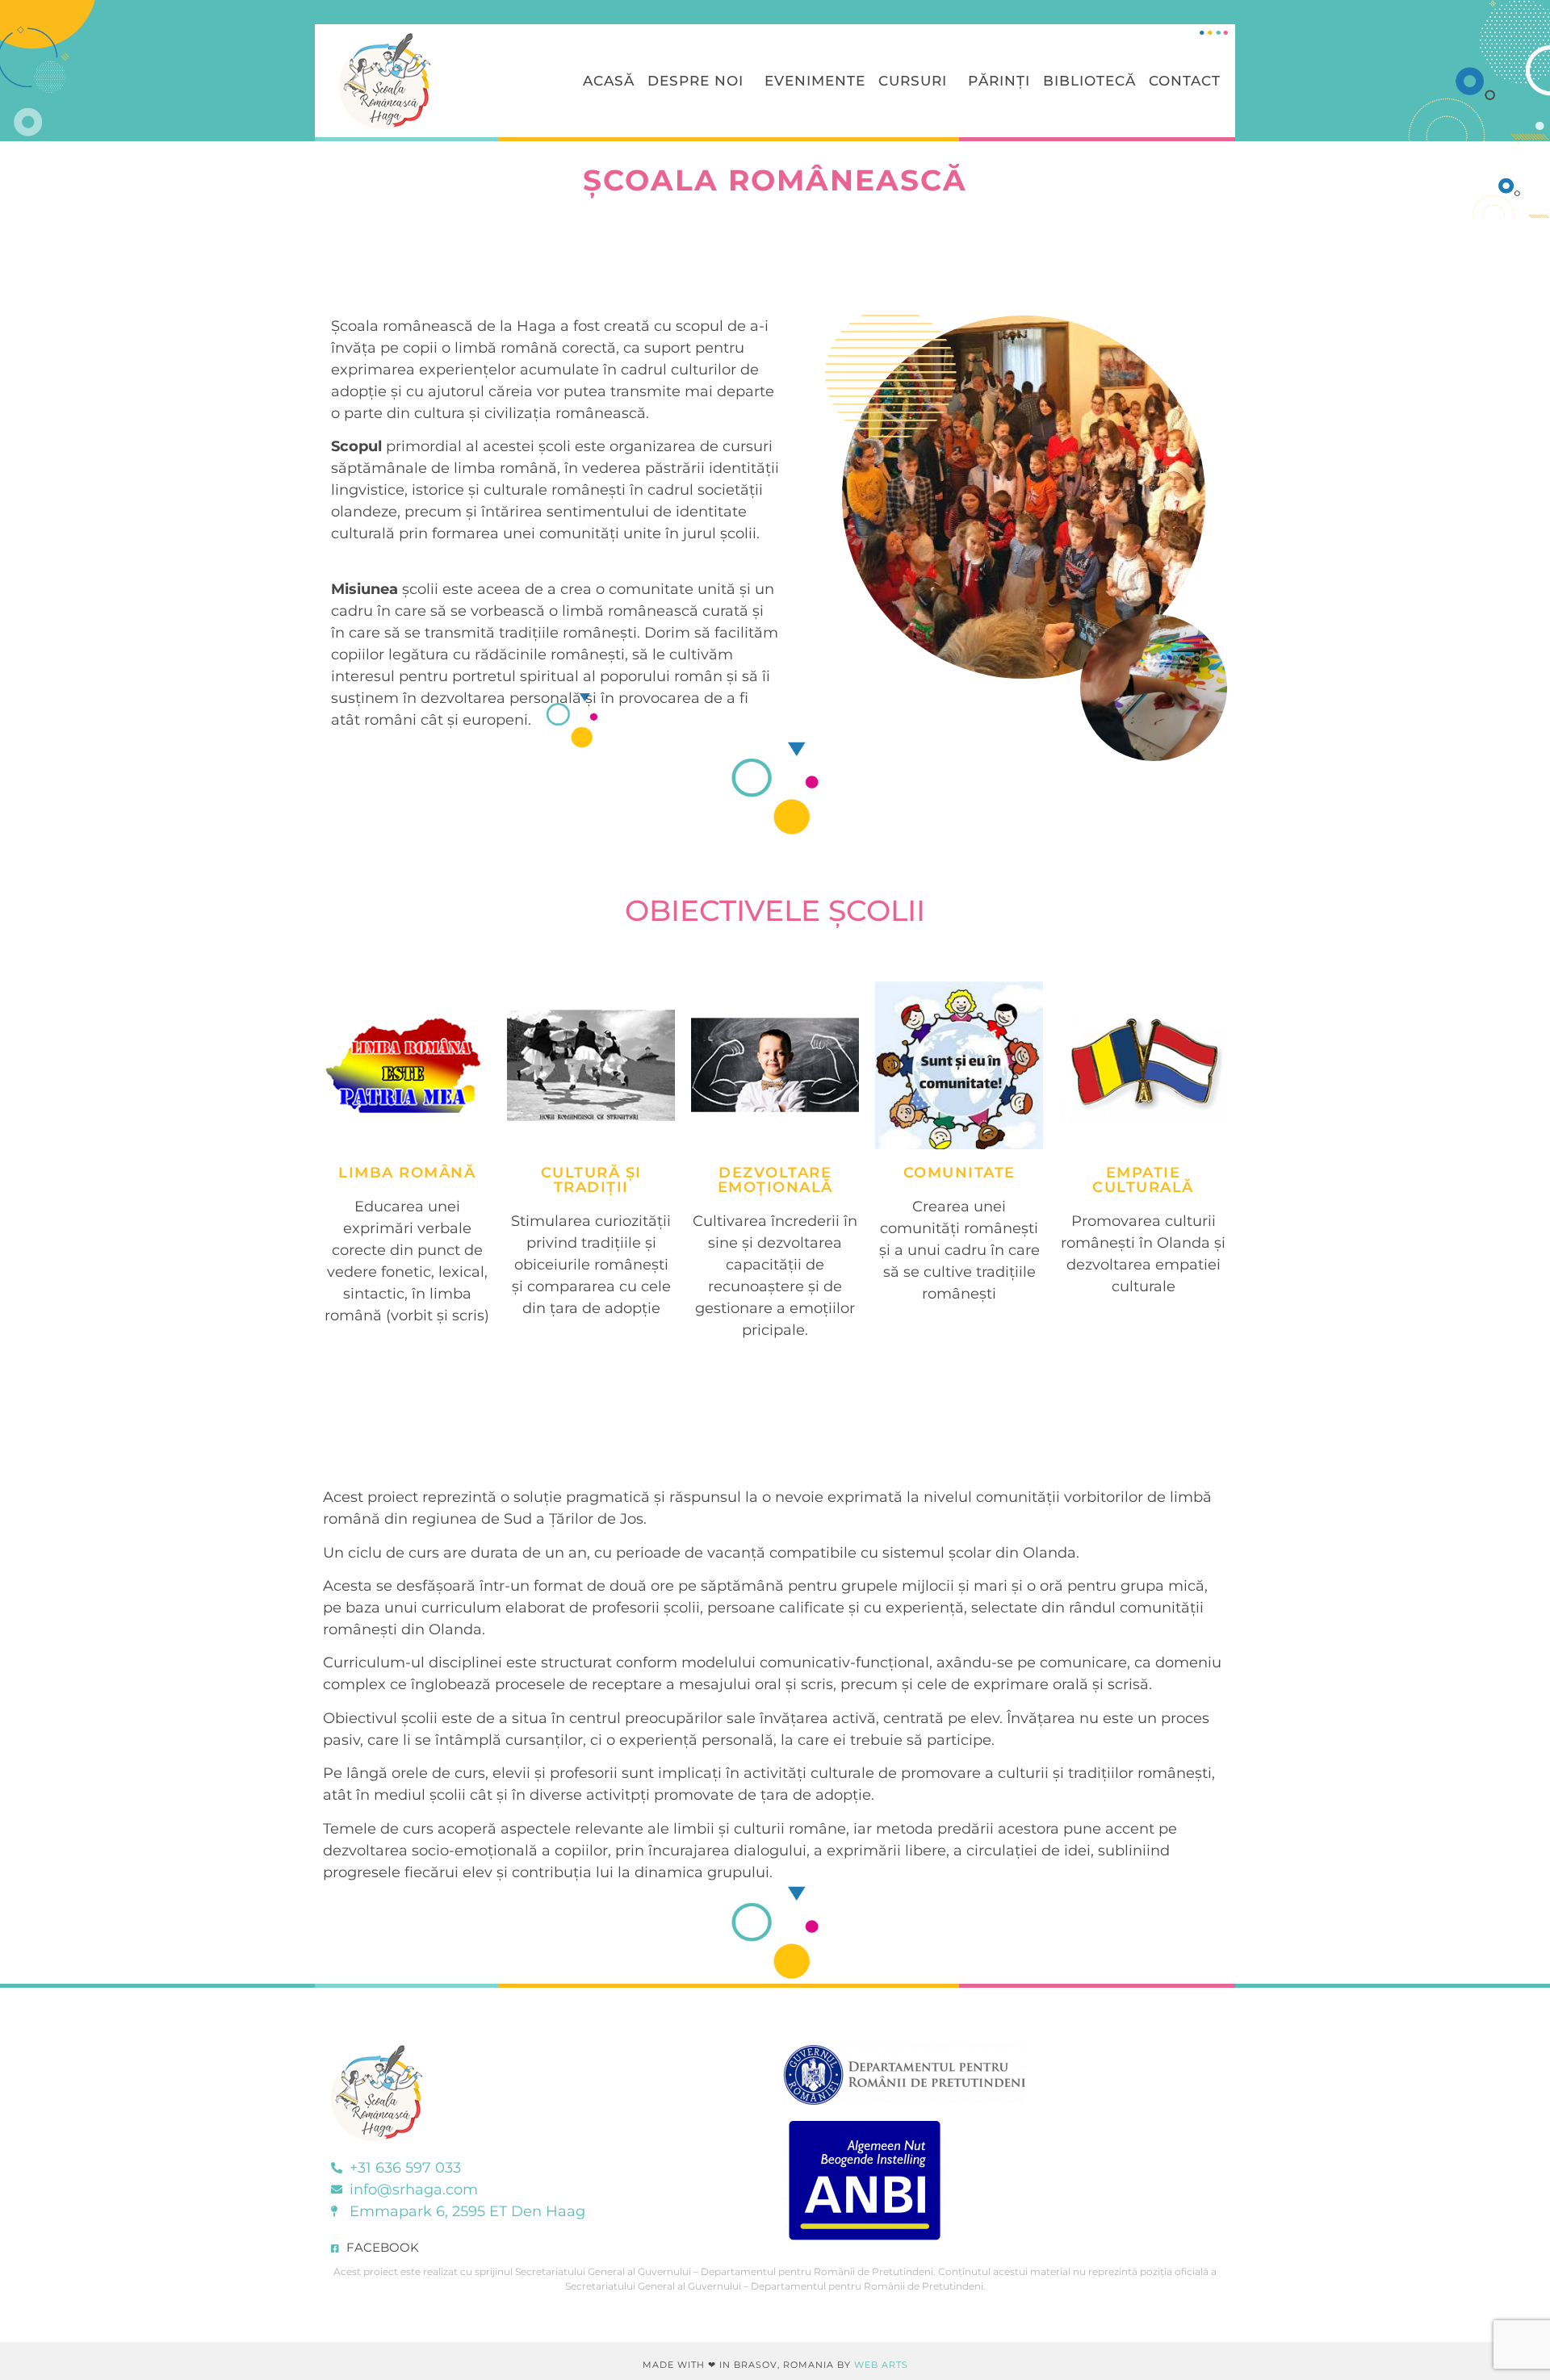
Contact (1185, 81)
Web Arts (881, 2365)
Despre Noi (695, 81)
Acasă (609, 81)
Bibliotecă (1089, 81)
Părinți (999, 81)
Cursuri (913, 81)
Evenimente (815, 81)
